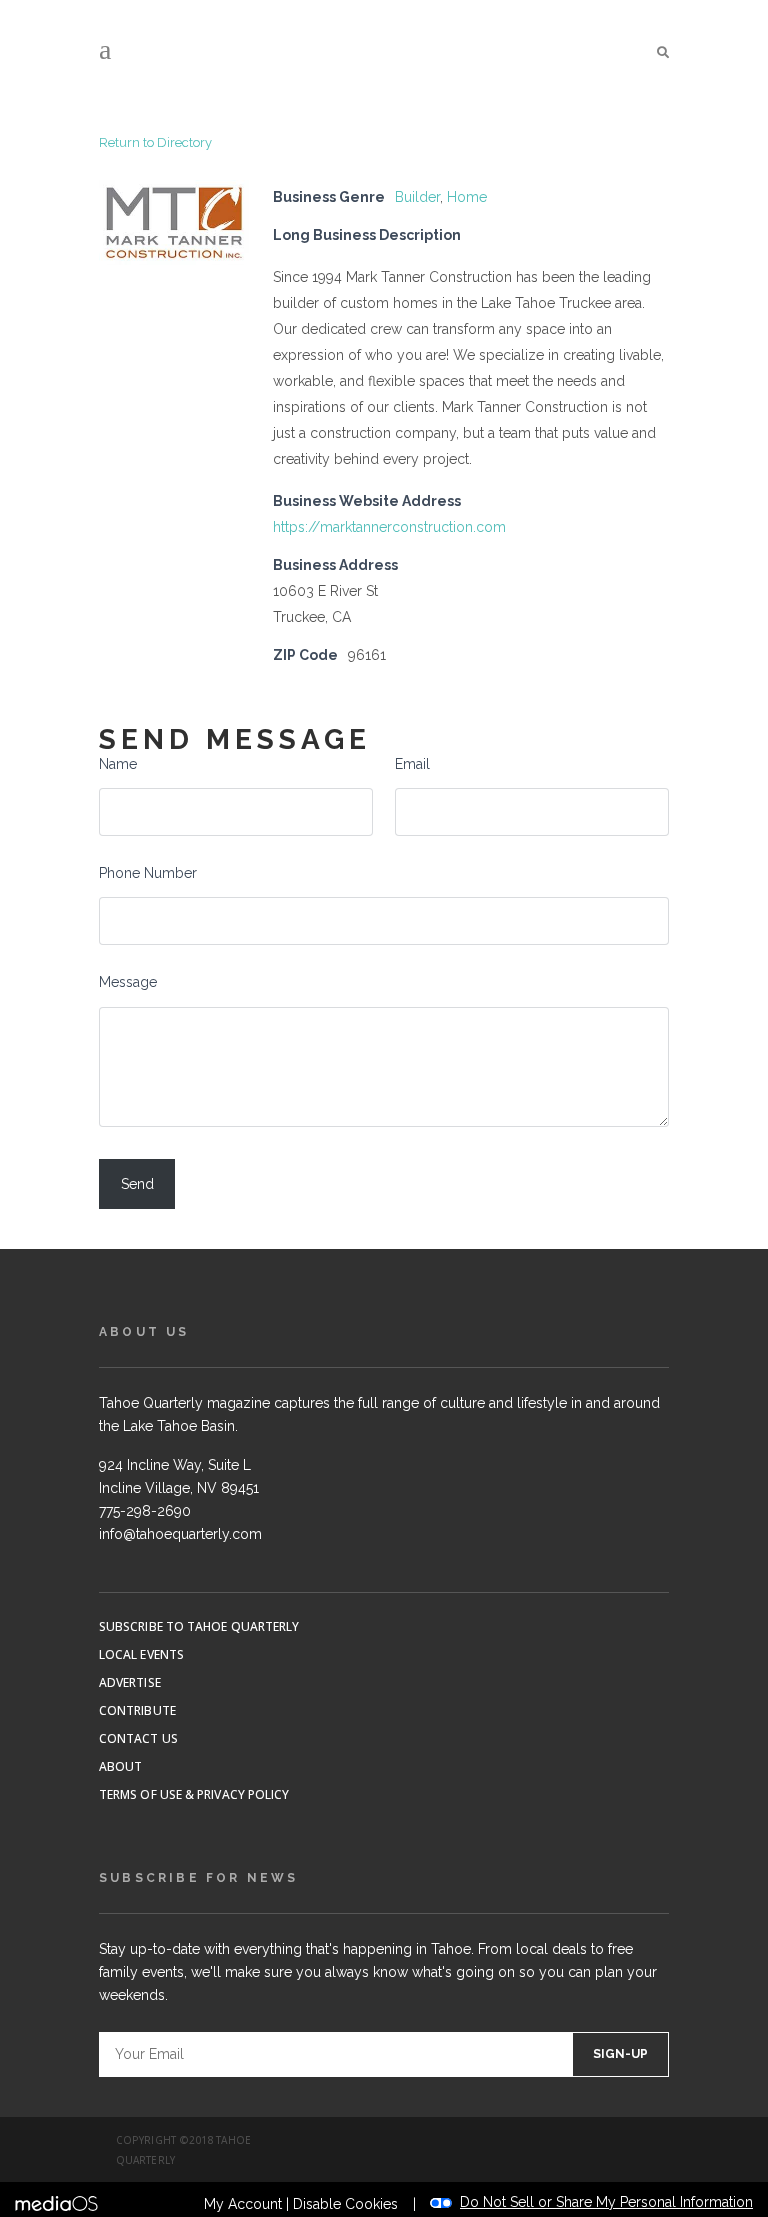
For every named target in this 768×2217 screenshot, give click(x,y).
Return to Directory (155, 142)
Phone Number (148, 873)
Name (118, 764)
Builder (417, 197)
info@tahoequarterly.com (180, 1534)
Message (128, 982)
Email (412, 764)
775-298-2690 (145, 1511)
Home (467, 197)
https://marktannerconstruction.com (389, 527)
